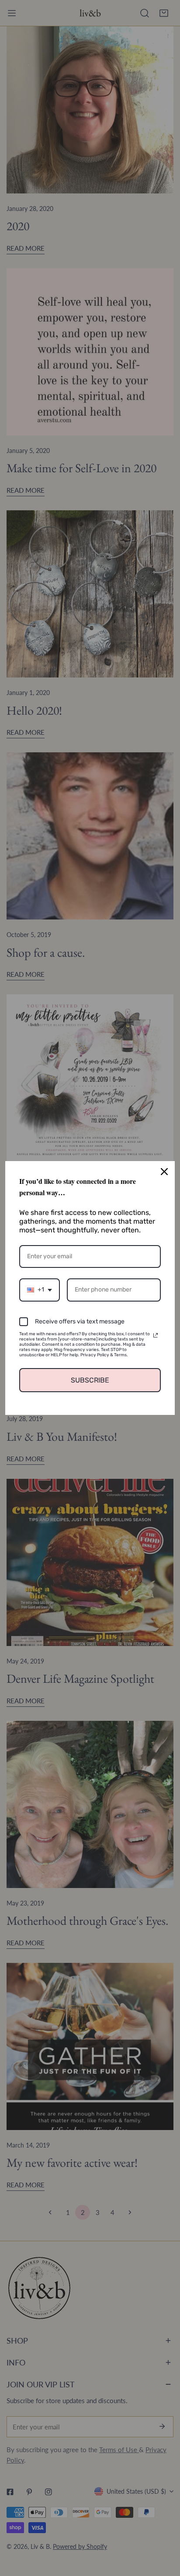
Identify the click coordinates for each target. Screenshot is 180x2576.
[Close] (164, 1172)
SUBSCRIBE (90, 1380)
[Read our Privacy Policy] (156, 1335)
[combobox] (40, 1290)
